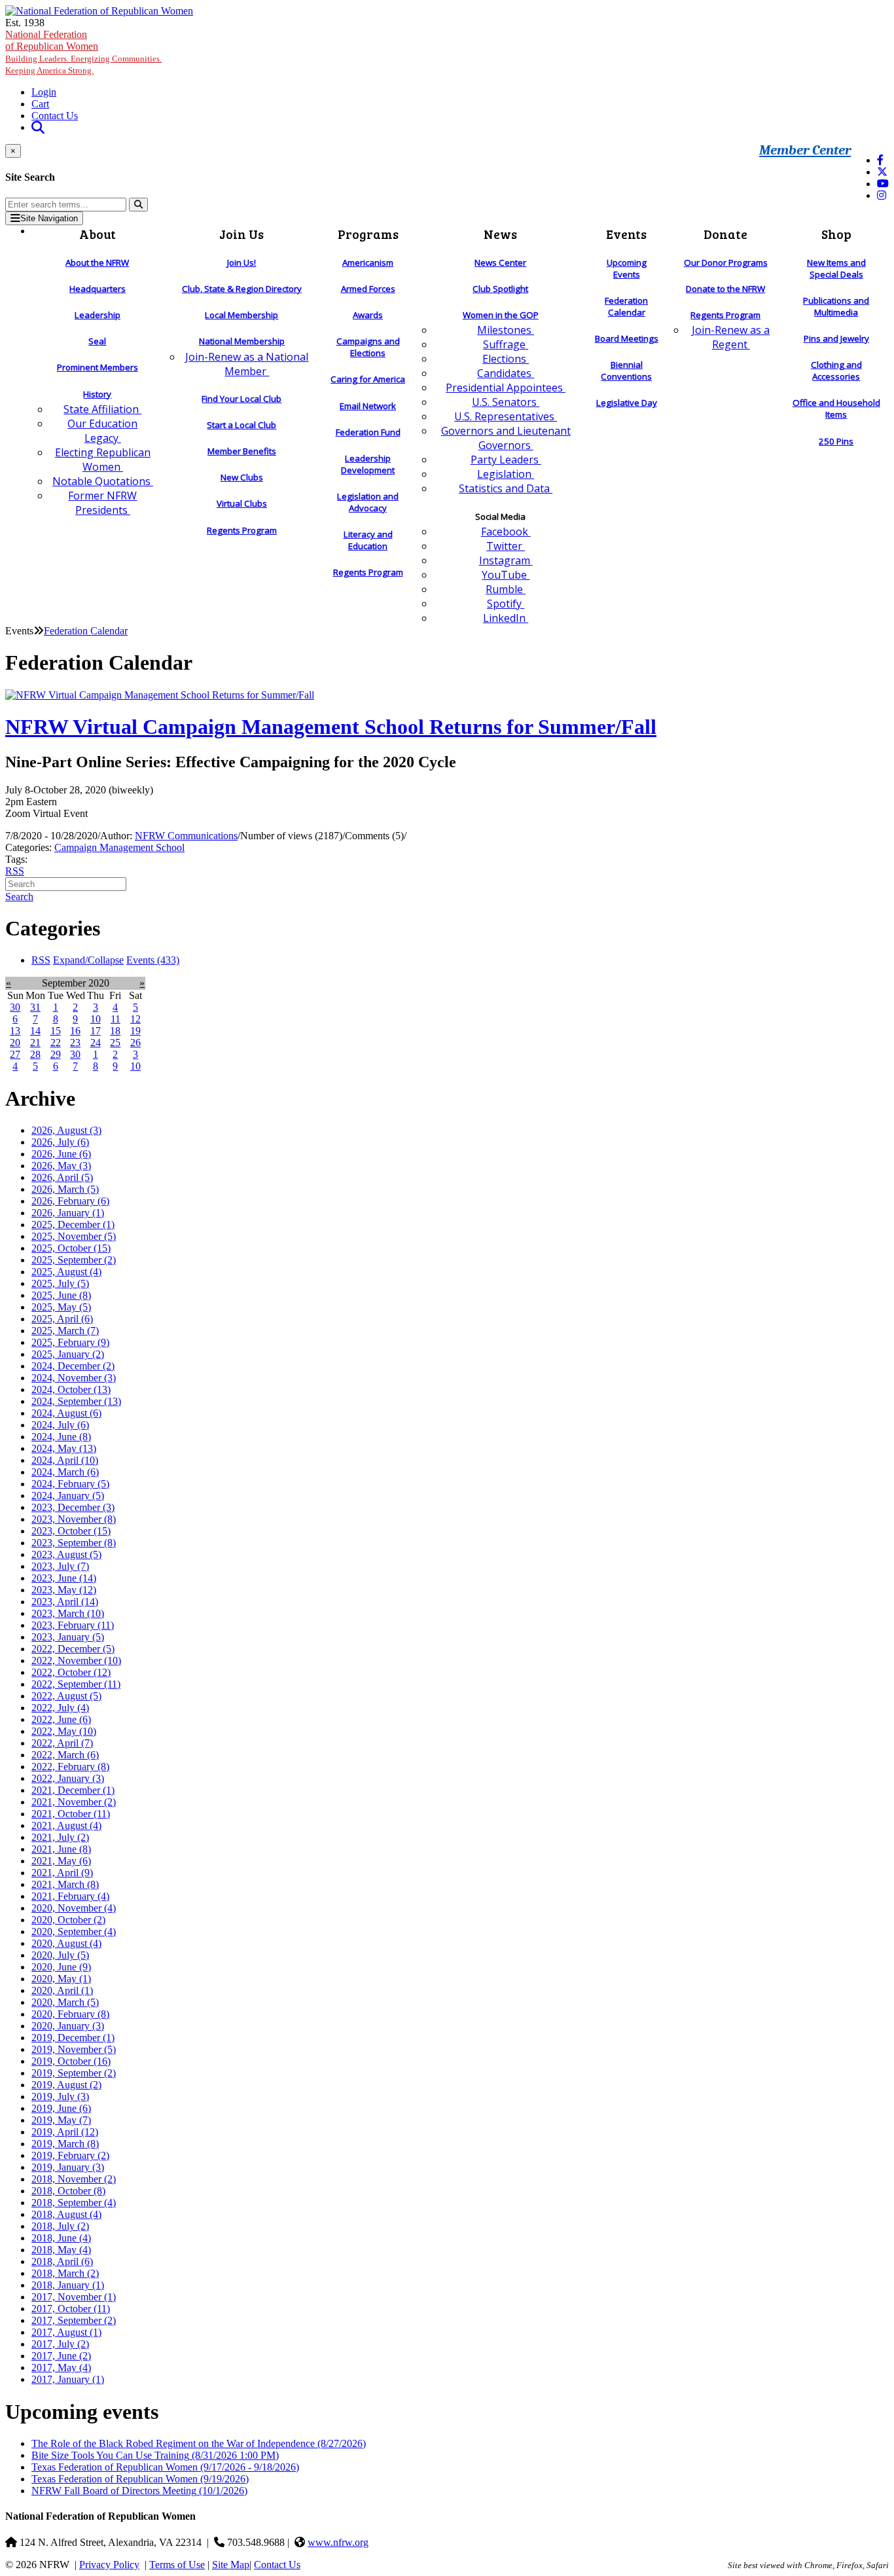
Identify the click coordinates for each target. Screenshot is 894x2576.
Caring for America (368, 379)
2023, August (66, 1554)
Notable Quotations (103, 481)
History (97, 394)
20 (15, 1043)
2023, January (68, 1637)
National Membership (242, 341)
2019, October (71, 2061)
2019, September (74, 2073)
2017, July (60, 2344)
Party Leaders (506, 460)
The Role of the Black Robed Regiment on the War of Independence (199, 2443)
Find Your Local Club (241, 399)
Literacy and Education (368, 540)
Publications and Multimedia (836, 306)
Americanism (368, 263)
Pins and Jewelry (836, 338)
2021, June (61, 1849)
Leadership (98, 315)
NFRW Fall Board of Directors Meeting (139, 2491)
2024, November (74, 1378)
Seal (97, 341)
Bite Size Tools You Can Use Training (155, 2455)
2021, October (71, 1814)
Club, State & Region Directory (242, 289)
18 (115, 1031)
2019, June (61, 2108)
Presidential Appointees (506, 388)
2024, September (76, 1401)
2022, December (73, 1649)
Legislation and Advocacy (368, 502)
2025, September (74, 1260)
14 (35, 1031)
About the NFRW (97, 263)
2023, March (68, 1613)
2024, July (60, 1425)
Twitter (506, 546)
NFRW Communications (186, 836)
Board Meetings (627, 338)
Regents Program (242, 530)
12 (135, 1019)
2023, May (64, 1590)
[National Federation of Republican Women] (99, 11)
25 (115, 1043)
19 (135, 1031)
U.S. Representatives (506, 416)
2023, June (64, 1578)
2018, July (60, 2226)
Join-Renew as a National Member (247, 364)
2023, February (73, 1625)
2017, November (74, 2297)
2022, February (70, 1767)
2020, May (61, 1979)
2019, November (74, 2049)
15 (56, 1031)
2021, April (62, 1873)
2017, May (61, 2367)
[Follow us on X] (882, 172)
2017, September (74, 2320)
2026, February (70, 1201)
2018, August (66, 2214)
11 (116, 1019)
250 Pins (836, 441)
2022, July (60, 1708)
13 (15, 1031)
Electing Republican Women (103, 460)
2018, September (74, 2203)
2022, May (64, 1731)
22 (56, 1043)
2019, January (68, 2167)
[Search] (138, 205)
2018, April (62, 2261)
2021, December (73, 1790)
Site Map (231, 2565)
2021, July (60, 1837)
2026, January (68, 1213)
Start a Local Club (241, 425)
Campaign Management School (119, 847)
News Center (500, 263)
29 (56, 1054)
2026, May (61, 1166)
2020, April (62, 1990)
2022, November (76, 1660)
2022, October (71, 1672)
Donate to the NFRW (725, 289)
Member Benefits (242, 451)
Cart (40, 104)
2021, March (65, 1884)
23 (75, 1043)
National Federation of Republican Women (83, 52)
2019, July (60, 2096)
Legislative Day (627, 403)
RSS (15, 871)
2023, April (65, 1602)
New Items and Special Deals (836, 268)
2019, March (65, 2144)
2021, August (66, 1825)
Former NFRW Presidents (102, 503)
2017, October (71, 2309)
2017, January (68, 2379)
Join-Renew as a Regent (731, 337)
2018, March (65, 2273)
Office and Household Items (836, 408)
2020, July (60, 1955)
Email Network (368, 406)
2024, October (71, 1389)
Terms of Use (177, 2565)
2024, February (70, 1484)
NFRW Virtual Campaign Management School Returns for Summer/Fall (331, 727)
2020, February (70, 2014)
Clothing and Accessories (836, 371)
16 (75, 1031)
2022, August (66, 1696)
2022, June (61, 1719)
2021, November (74, 1802)
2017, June (61, 2356)
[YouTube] (883, 184)
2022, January (68, 1778)
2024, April (65, 1460)
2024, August (66, 1413)
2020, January (68, 2026)
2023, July (60, 1566)
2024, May (64, 1448)
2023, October (71, 1531)
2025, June (61, 1295)
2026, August (66, 1130)
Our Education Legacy (102, 431)
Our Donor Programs (726, 263)
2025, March (65, 1331)
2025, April (62, 1319)
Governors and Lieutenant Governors (506, 438)
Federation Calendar (626, 306)
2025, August (66, 1272)
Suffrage (506, 344)
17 (96, 1031)
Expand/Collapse (88, 960)
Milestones (506, 330)
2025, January (68, 1354)
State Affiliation (102, 409)
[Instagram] (882, 195)
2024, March (65, 1472)
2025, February (70, 1342)
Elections (506, 359)
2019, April (65, 2132)
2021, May (61, 1861)
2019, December (73, 2038)
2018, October (68, 2191)
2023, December (73, 1507)
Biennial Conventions (626, 371)
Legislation (506, 474)
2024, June (61, 1437)
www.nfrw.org (338, 2542)
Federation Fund (368, 432)
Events (153, 960)
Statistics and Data (506, 488)
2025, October (71, 1248)
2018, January (68, 2285)
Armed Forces (368, 289)
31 (35, 1007)
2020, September (74, 1932)
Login (44, 92)
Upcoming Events (627, 268)
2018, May (61, 2250)
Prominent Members (98, 367)
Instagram (506, 560)
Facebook (506, 532)
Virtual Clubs (242, 503)
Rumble (506, 589)
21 (35, 1043)
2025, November (74, 1236)
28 (35, 1054)
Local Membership (241, 315)
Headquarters (98, 289)
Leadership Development (368, 464)
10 (96, 1019)
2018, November (74, 2179)
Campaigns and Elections (368, 347)
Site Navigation (49, 218)
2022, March (65, 1755)
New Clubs (242, 477)
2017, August (66, 2332)
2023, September (74, 1543)
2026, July (60, 1142)
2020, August (66, 1943)
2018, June (61, 2238)
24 (96, 1043)
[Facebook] (880, 160)
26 (135, 1043)
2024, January (68, 1496)
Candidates (506, 373)
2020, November (74, 1908)
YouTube (506, 575)
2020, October (68, 1920)
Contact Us (55, 116)
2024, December (73, 1366)
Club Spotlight (500, 289)
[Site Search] (38, 127)
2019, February (70, 2155)
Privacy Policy (109, 2565)
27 (15, 1054)
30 (15, 1007)
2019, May (61, 2120)
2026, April (62, 1177)
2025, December (73, 1225)
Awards (368, 315)
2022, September (76, 1684)
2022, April (62, 1743)
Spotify (506, 604)
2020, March (65, 2002)
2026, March (65, 1189)
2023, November (74, 1519)
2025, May (61, 1307)
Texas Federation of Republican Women (165, 2467)
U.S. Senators (506, 402)
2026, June (61, 1154)
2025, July (60, 1283)
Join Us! (241, 263)
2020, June (61, 1967)
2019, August (66, 2085)
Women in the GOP (501, 315)
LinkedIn (506, 618)
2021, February (70, 1896)
